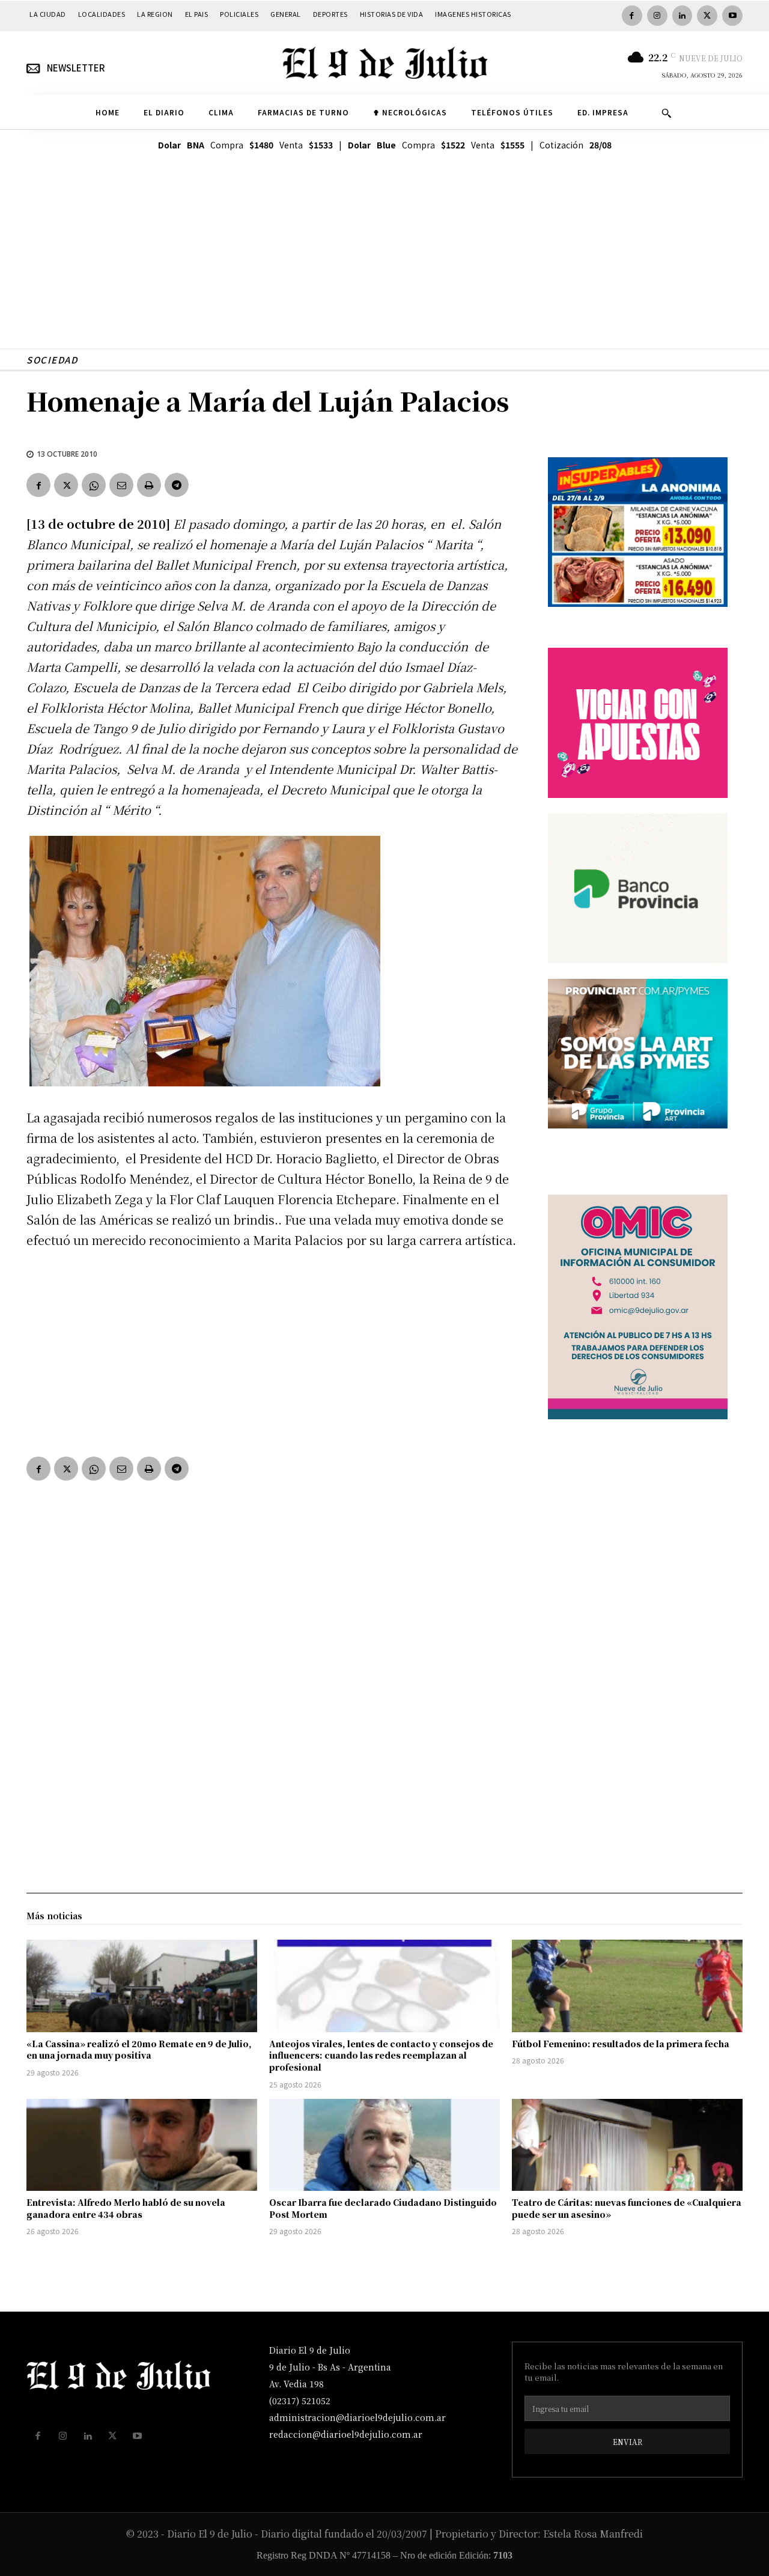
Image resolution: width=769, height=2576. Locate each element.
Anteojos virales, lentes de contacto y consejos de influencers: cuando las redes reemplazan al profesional (381, 2055)
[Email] (121, 485)
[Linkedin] (682, 16)
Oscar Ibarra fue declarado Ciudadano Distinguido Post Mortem (383, 2208)
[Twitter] (707, 16)
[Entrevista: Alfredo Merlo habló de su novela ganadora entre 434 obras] (142, 2145)
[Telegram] (177, 485)
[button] (666, 113)
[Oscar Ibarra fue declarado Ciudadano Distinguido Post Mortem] (384, 2145)
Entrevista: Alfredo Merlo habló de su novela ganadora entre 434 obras (126, 2208)
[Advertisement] (384, 264)
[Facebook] (632, 16)
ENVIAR (628, 2442)
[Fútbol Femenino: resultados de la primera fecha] (627, 1986)
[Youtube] (732, 16)
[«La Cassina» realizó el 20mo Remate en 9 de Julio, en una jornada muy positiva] (142, 1986)
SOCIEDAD (52, 360)
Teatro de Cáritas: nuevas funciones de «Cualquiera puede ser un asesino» (627, 2208)
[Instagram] (657, 16)
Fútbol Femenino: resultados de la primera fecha (621, 2044)
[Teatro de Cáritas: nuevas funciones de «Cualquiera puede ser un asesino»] (627, 2145)
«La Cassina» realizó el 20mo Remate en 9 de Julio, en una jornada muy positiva (139, 2050)
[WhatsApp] (94, 485)
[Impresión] (149, 485)
